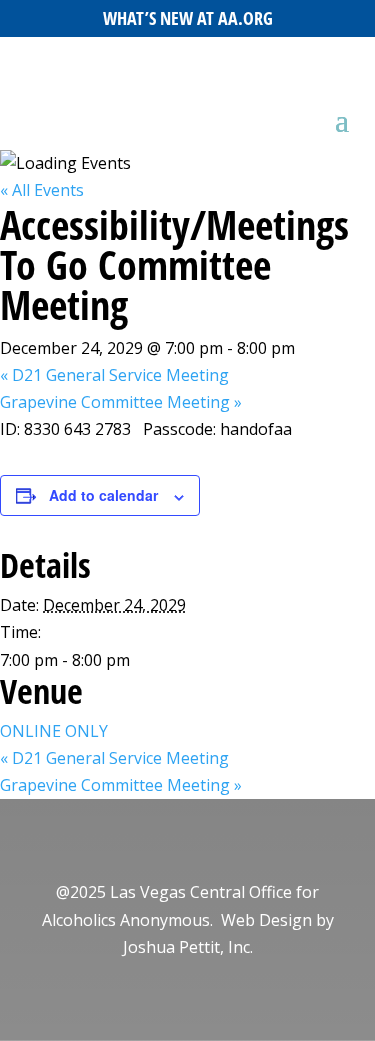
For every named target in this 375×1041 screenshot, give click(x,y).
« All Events (42, 190)
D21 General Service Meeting (114, 375)
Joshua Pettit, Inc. (188, 947)
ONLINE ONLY (54, 731)
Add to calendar (103, 495)
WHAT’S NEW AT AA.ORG (188, 18)
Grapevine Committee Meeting (121, 402)
